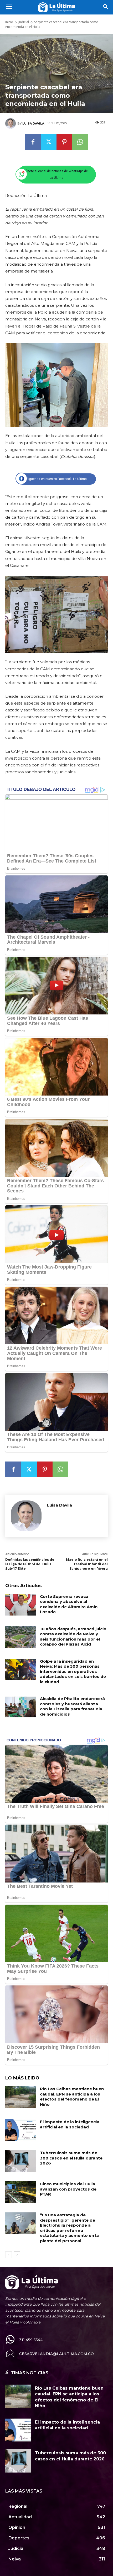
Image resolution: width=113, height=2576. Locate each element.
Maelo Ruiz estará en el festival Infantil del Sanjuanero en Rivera (87, 1564)
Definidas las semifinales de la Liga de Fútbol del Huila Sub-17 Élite (30, 1564)
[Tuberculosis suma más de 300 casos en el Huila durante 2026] (21, 2161)
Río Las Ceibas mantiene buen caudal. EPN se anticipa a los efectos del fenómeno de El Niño (72, 2097)
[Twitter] (49, 142)
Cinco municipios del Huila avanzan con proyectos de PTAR (68, 2189)
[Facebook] (33, 142)
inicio (9, 22)
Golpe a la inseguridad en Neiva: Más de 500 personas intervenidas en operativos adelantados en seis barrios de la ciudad (73, 1671)
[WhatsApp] (80, 142)
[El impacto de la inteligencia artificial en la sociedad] (21, 2130)
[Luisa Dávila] (11, 123)
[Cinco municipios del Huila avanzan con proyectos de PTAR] (21, 2192)
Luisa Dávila (33, 123)
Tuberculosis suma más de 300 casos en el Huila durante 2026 (71, 2158)
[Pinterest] (64, 142)
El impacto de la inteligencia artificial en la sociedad (70, 2124)
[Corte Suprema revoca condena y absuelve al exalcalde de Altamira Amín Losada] (21, 1605)
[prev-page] (9, 2255)
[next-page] (17, 2255)
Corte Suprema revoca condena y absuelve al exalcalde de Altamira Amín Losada (69, 1604)
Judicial (24, 22)
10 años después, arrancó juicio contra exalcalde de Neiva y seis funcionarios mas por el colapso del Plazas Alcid (73, 1637)
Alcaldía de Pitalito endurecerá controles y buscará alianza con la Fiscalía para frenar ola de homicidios (72, 1706)
